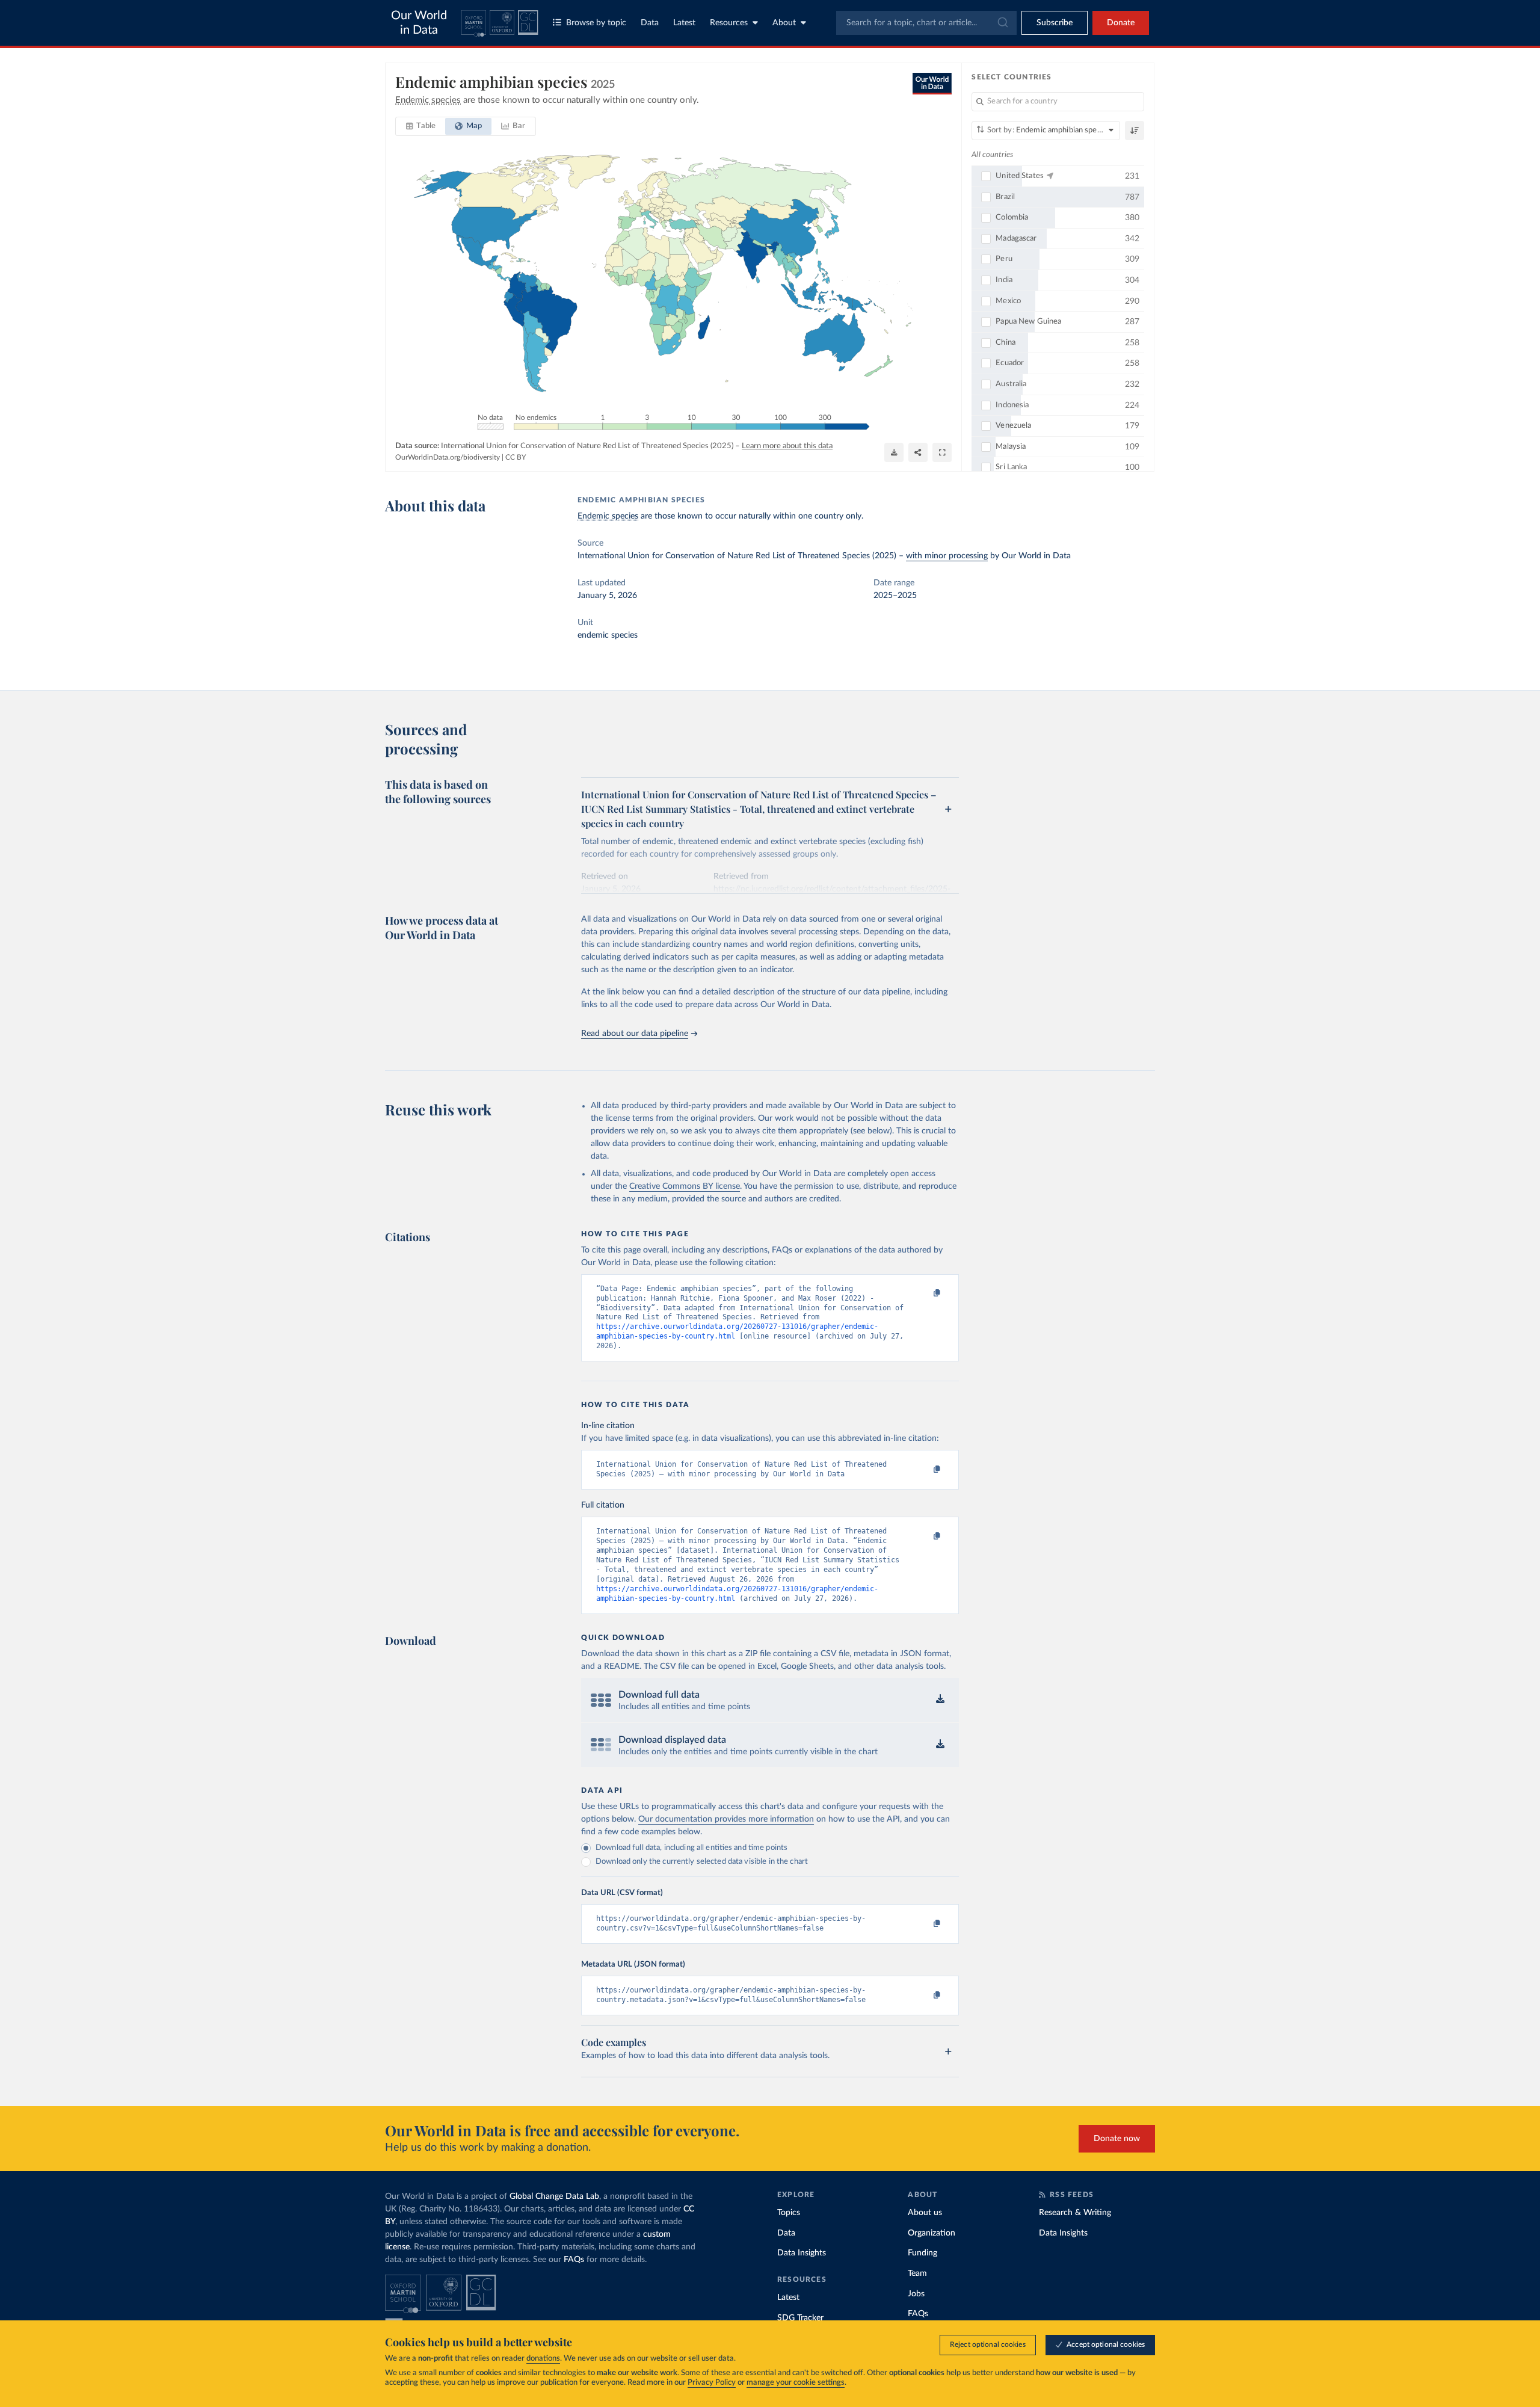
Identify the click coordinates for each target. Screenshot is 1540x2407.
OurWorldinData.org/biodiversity (448, 457)
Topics (789, 2213)
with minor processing (947, 556)
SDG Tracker (800, 2318)
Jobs (916, 2294)
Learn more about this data (787, 446)
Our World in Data (419, 23)
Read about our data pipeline (635, 1034)
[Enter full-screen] (942, 452)
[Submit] (1002, 23)
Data (650, 23)
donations (543, 2359)
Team (917, 2273)
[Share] (918, 452)
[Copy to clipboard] (925, 1294)
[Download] (894, 452)
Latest (684, 23)
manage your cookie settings (796, 2383)
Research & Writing (1075, 2213)
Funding (922, 2253)
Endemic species (608, 516)
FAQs (574, 2260)
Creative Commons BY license (685, 1186)
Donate (1121, 23)
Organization (932, 2233)
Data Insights (802, 2253)
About (784, 23)
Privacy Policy (712, 2383)
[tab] (421, 126)
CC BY (516, 457)
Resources (729, 23)
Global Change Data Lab (554, 2196)
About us (925, 2213)
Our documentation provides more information (726, 1819)
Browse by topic (596, 23)
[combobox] (926, 23)
